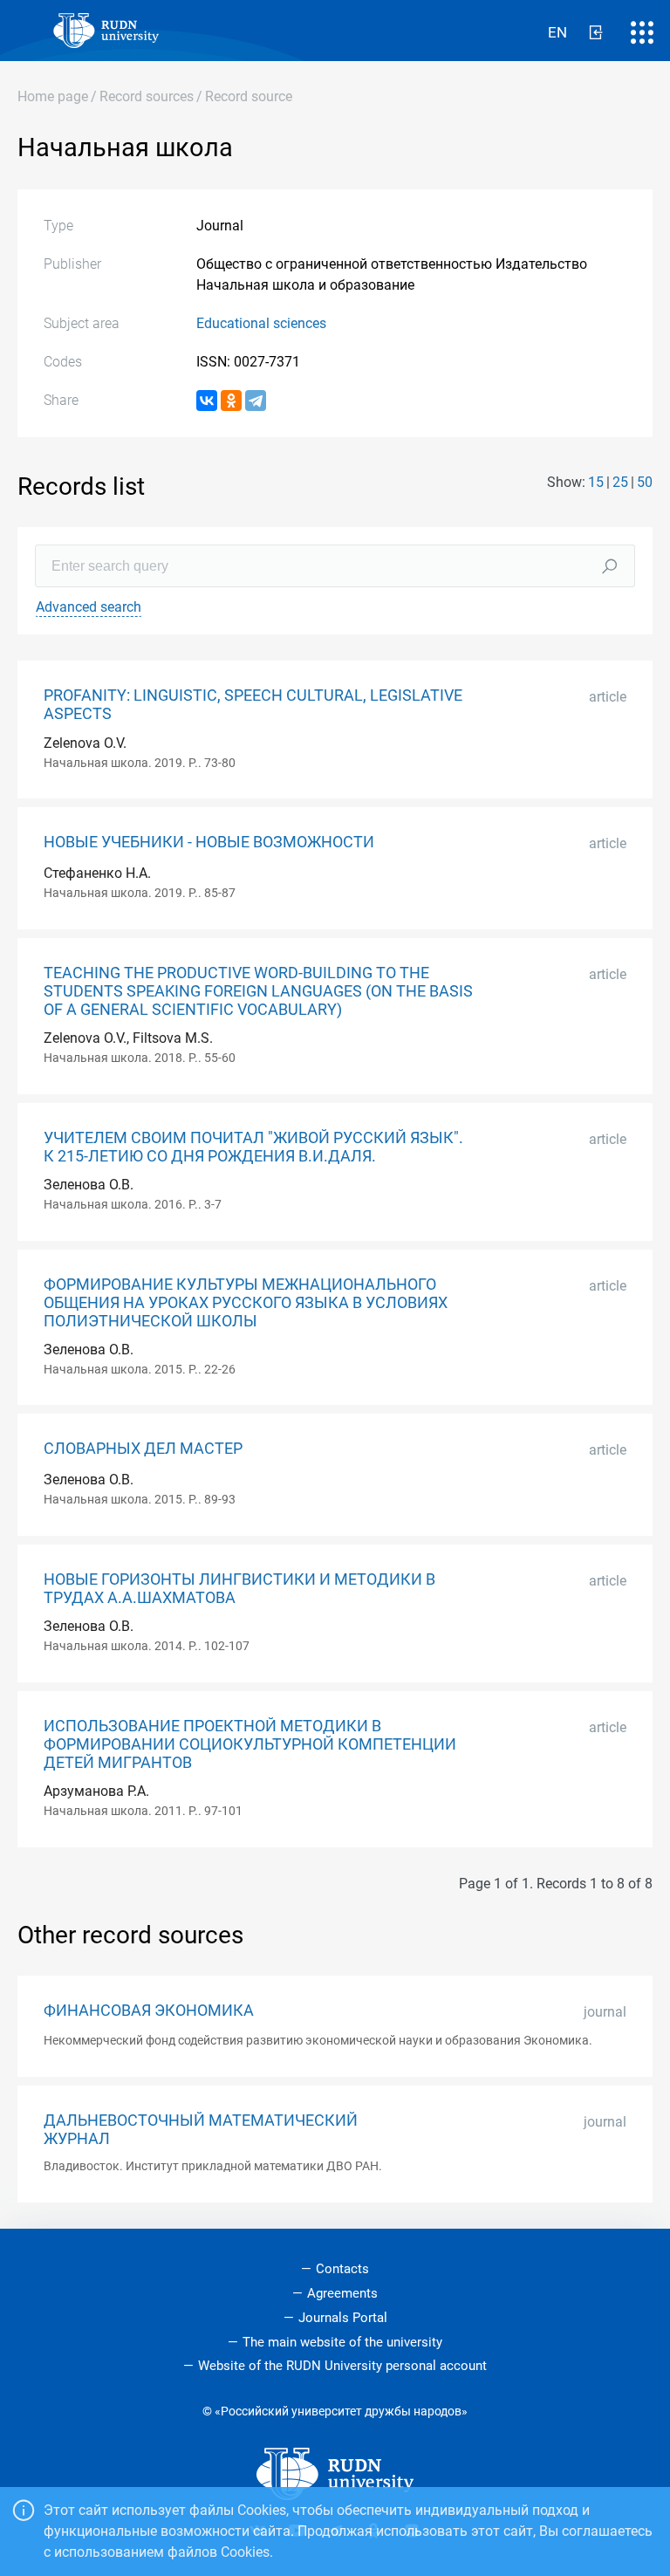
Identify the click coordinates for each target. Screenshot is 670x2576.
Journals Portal (343, 2318)
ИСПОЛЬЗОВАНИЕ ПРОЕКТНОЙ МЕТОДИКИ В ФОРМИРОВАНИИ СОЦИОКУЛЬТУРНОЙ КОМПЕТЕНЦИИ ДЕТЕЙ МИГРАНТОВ (250, 1744)
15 (596, 482)
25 (620, 482)
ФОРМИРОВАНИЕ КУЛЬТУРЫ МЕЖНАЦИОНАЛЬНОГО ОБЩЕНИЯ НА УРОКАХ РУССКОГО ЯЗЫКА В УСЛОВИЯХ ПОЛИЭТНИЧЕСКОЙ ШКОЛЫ (246, 1303)
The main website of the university (342, 2342)
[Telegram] (256, 401)
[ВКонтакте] (207, 401)
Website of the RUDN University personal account (342, 2366)
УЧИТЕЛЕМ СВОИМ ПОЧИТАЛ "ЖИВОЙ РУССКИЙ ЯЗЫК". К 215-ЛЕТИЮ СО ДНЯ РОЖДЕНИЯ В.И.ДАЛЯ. (253, 1147)
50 (645, 482)
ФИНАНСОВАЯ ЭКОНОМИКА (149, 2011)
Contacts (342, 2269)
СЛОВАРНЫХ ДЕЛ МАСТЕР (143, 1449)
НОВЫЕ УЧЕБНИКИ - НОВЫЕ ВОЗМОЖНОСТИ (209, 842)
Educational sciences (261, 323)
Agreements (342, 2293)
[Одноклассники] (231, 401)
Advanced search (89, 607)
